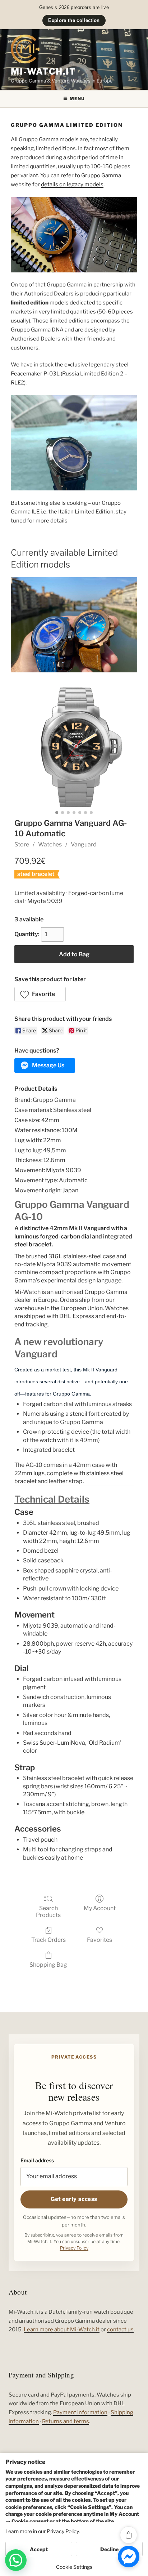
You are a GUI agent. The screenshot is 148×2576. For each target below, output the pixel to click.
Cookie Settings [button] (74, 2567)
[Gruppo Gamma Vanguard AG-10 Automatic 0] (74, 747)
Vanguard (84, 844)
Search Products (48, 1912)
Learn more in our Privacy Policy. (43, 2531)
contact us (120, 2330)
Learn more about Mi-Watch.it (62, 2330)
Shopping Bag (48, 1965)
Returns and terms (66, 2421)
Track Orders (48, 1940)
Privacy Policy (74, 2248)
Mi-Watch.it (43, 72)
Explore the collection (74, 20)
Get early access (74, 2199)
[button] (40, 994)
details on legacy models (72, 184)
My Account (100, 1908)
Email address (37, 2160)
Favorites (100, 1940)
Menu (77, 99)
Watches (50, 844)
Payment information (80, 2412)
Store (22, 844)
